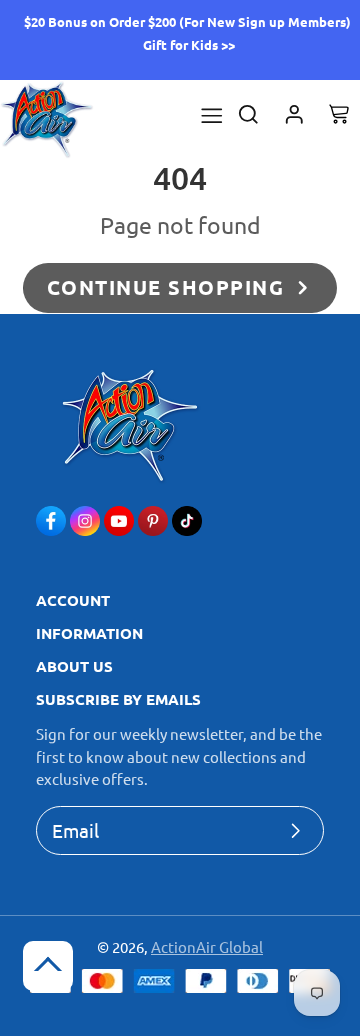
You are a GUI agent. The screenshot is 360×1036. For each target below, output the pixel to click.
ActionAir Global (207, 946)
